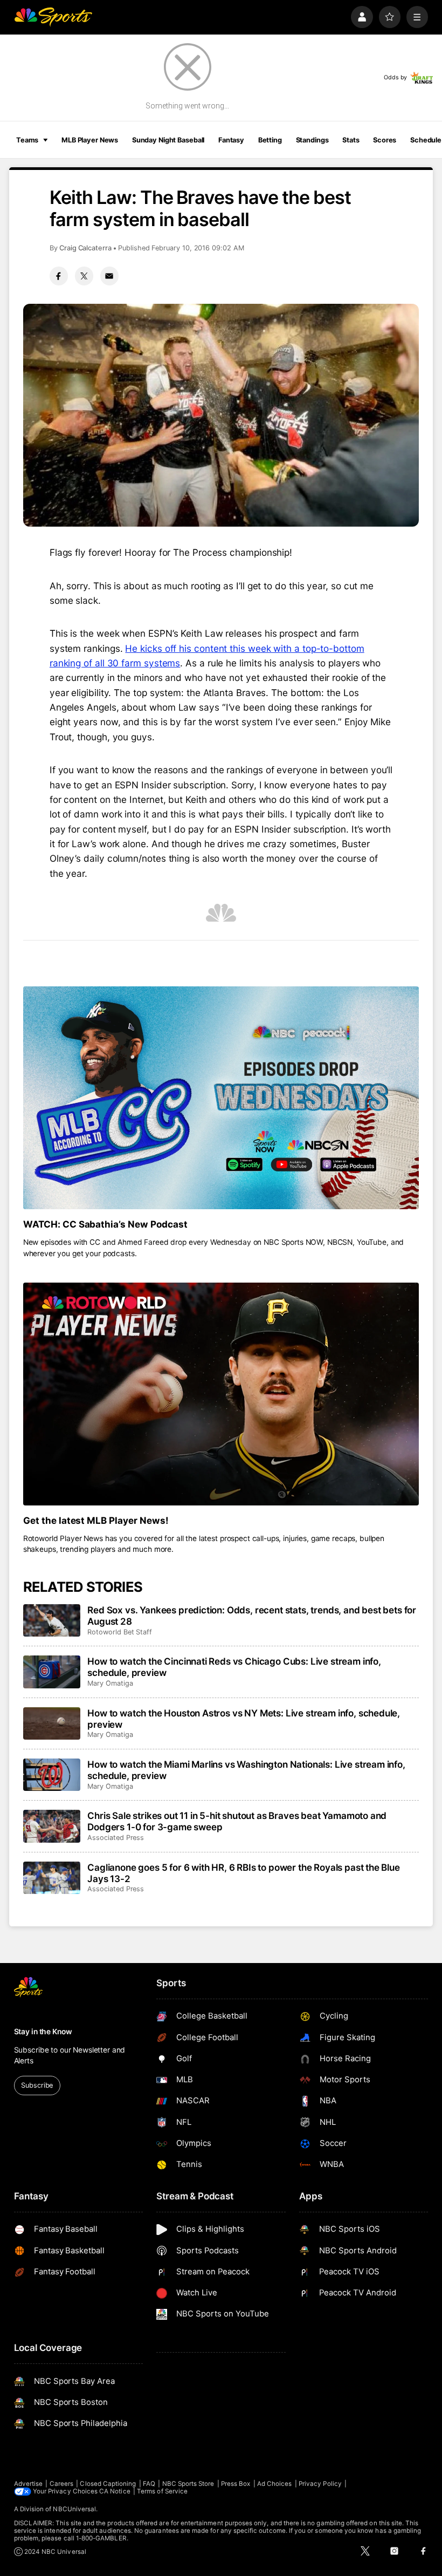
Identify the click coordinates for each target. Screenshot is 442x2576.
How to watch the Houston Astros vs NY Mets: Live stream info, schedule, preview (244, 1719)
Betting (270, 140)
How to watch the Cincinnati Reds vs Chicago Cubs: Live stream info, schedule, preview (234, 1667)
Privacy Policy (320, 2484)
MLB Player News (90, 140)
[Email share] (109, 276)
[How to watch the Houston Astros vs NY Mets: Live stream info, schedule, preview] (52, 1723)
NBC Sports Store (188, 2484)
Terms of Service (162, 2491)
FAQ (149, 2484)
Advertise (29, 2484)
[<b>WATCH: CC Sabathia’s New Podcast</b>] (221, 1098)
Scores (385, 140)
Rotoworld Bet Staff (120, 1632)
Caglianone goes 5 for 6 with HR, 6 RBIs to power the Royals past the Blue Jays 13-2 (244, 1873)
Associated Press (116, 1838)
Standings (312, 140)
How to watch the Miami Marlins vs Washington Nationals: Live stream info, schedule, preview (246, 1770)
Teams (27, 140)
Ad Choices (275, 2484)
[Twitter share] (84, 276)
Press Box (236, 2484)
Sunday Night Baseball (168, 140)
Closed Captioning (108, 2484)
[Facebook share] (59, 276)
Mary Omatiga (110, 1683)
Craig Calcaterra (85, 248)
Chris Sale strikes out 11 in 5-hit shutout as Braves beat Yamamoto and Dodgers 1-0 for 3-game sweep (237, 1821)
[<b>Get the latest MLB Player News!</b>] (221, 1394)
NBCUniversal (74, 2509)
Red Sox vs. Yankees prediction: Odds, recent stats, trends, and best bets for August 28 (252, 1616)
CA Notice (115, 2491)
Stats (351, 140)
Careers (61, 2484)
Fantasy (231, 140)
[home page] (53, 17)
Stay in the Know (43, 2032)
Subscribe (37, 2085)
